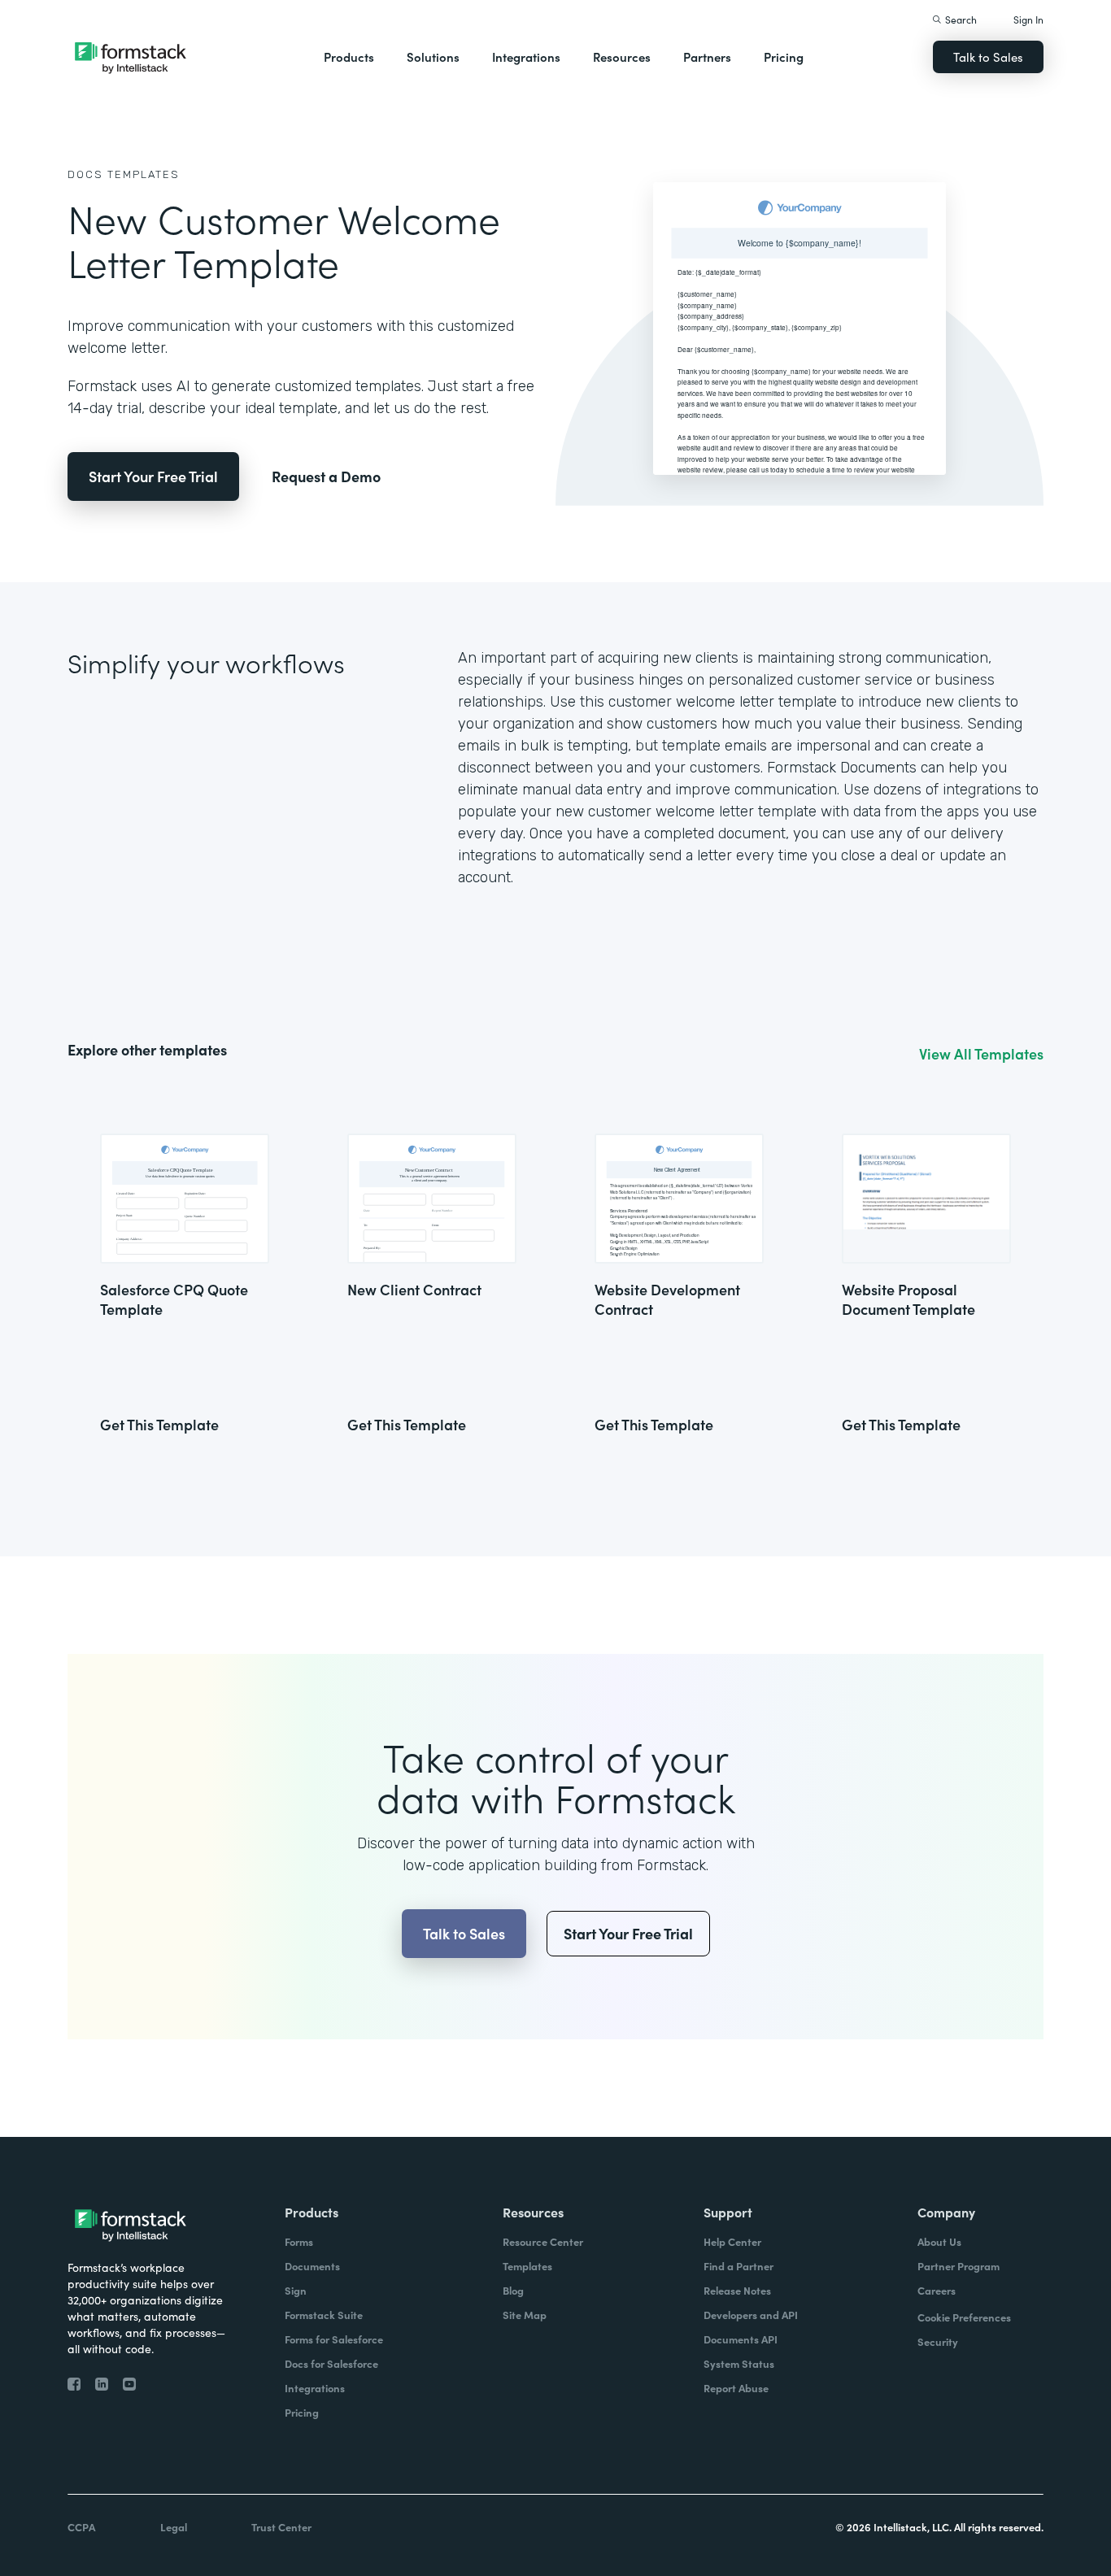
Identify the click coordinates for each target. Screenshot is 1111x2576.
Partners (707, 57)
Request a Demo (326, 476)
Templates (144, 174)
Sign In (1028, 19)
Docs (85, 174)
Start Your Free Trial (153, 476)
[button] (349, 57)
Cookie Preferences (964, 2317)
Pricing (784, 57)
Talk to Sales (988, 57)
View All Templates (981, 1054)
